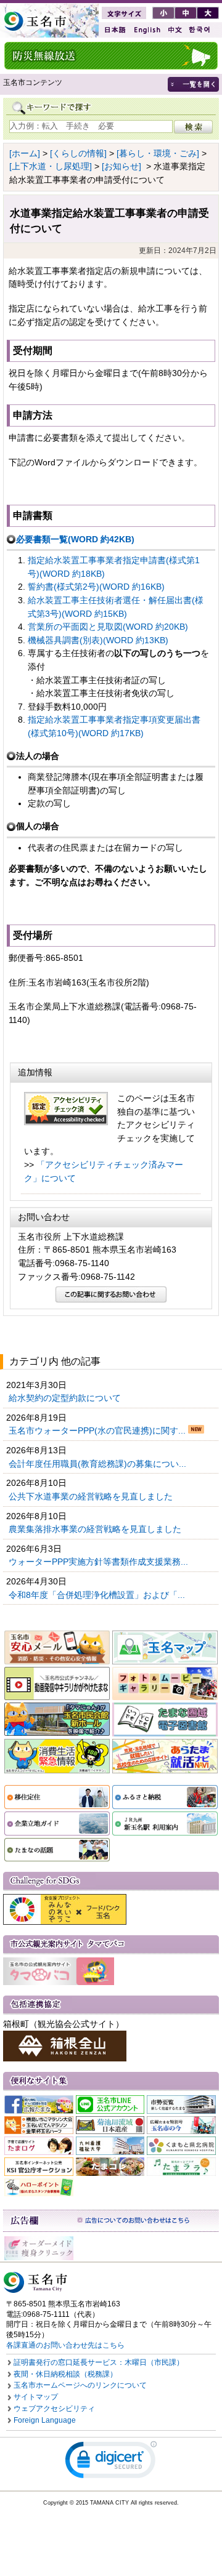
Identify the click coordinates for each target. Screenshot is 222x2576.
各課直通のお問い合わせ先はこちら (65, 2345)
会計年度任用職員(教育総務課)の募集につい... (99, 1464)
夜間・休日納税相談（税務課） (65, 2374)
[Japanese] (114, 30)
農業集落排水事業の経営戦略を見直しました (96, 1529)
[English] (146, 30)
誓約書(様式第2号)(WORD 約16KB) (96, 587)
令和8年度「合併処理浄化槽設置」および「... (98, 1595)
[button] (111, 2462)
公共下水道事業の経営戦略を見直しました (92, 1496)
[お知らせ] (121, 166)
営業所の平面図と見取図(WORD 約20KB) (108, 627)
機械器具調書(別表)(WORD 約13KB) (98, 640)
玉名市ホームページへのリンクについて (80, 2385)
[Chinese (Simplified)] (175, 30)
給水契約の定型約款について (66, 1398)
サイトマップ (36, 2397)
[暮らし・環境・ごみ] (158, 153)
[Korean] (200, 30)
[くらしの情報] (78, 153)
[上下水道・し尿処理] (51, 166)
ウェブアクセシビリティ (54, 2409)
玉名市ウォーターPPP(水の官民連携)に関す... (98, 1430)
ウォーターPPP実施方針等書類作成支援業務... (100, 1562)
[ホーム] (25, 153)
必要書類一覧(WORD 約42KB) (75, 539)
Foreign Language (45, 2420)
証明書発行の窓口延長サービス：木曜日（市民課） (99, 2362)
